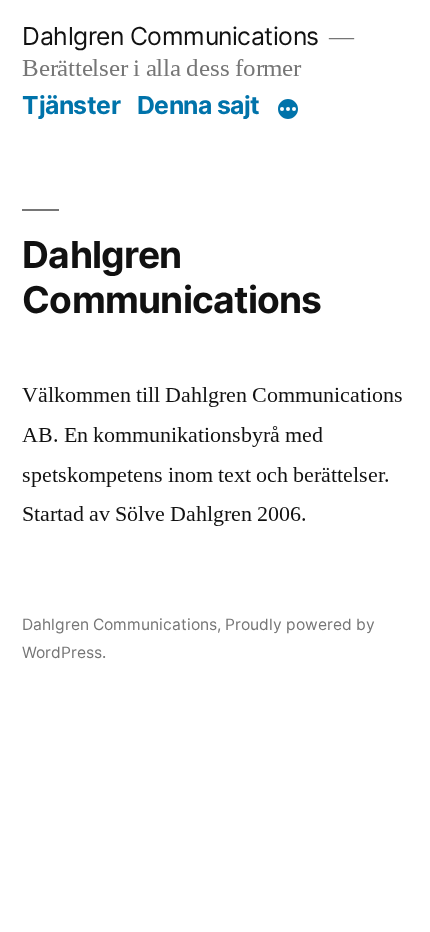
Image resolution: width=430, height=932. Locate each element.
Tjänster (71, 105)
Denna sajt (198, 105)
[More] (288, 109)
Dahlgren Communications (170, 36)
